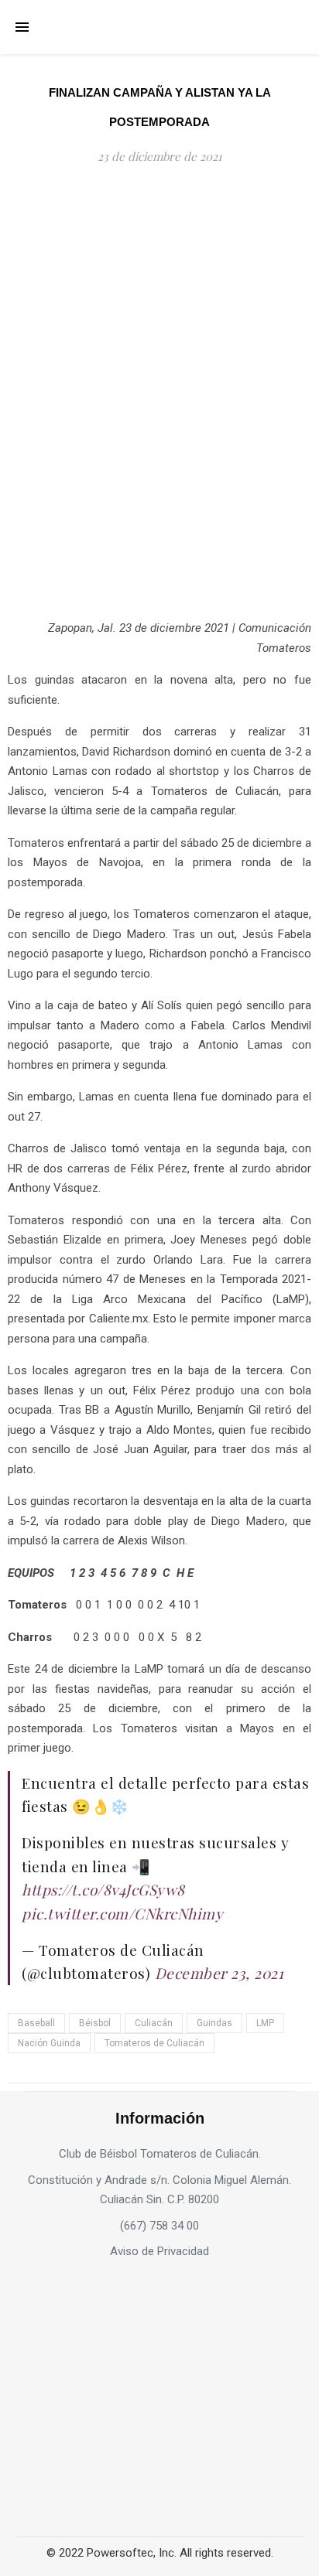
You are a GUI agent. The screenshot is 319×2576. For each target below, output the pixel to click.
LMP (265, 2023)
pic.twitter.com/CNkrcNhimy (122, 1913)
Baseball (36, 2023)
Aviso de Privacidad (159, 2251)
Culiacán (154, 2023)
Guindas (214, 2023)
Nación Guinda (49, 2043)
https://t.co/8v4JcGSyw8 (103, 1889)
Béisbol (95, 2023)
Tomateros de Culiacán (154, 2043)
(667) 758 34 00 (159, 2226)
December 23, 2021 (220, 1973)
